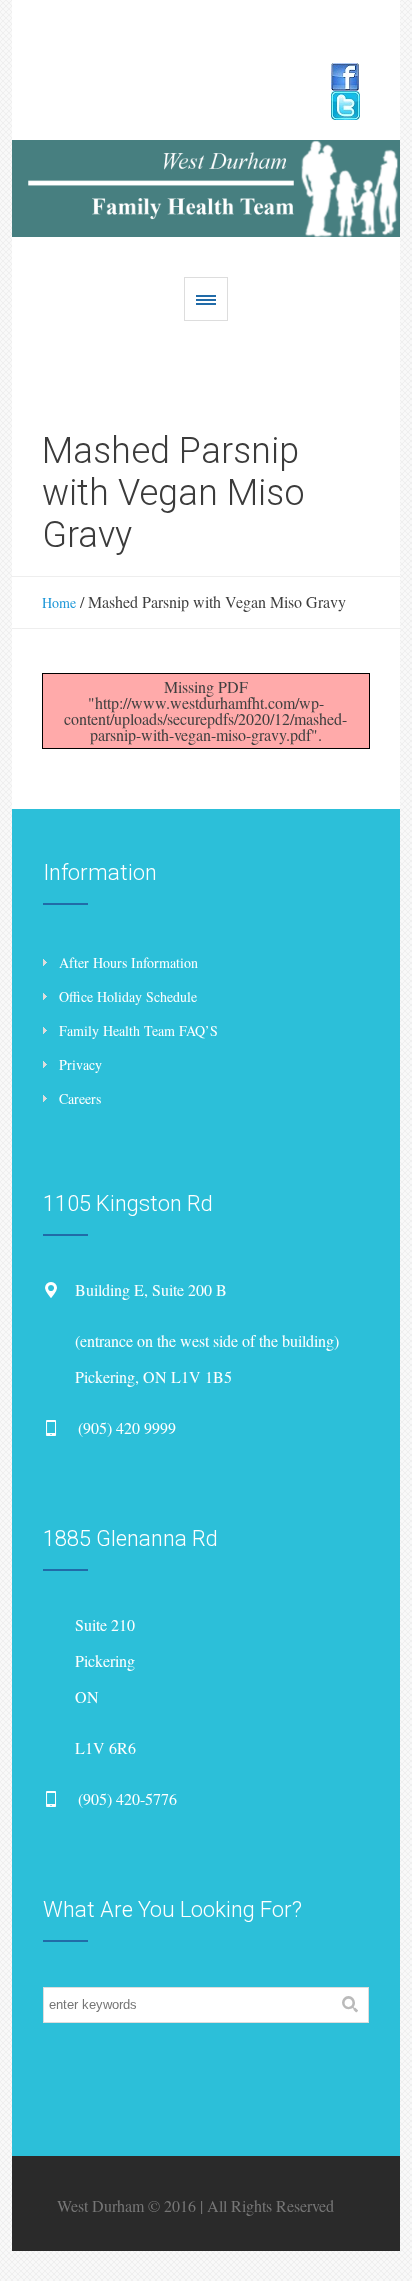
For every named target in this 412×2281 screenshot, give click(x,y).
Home (59, 602)
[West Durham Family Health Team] (205, 188)
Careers (80, 1098)
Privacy (80, 1064)
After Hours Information (128, 962)
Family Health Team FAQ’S (138, 1030)
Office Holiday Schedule (128, 996)
